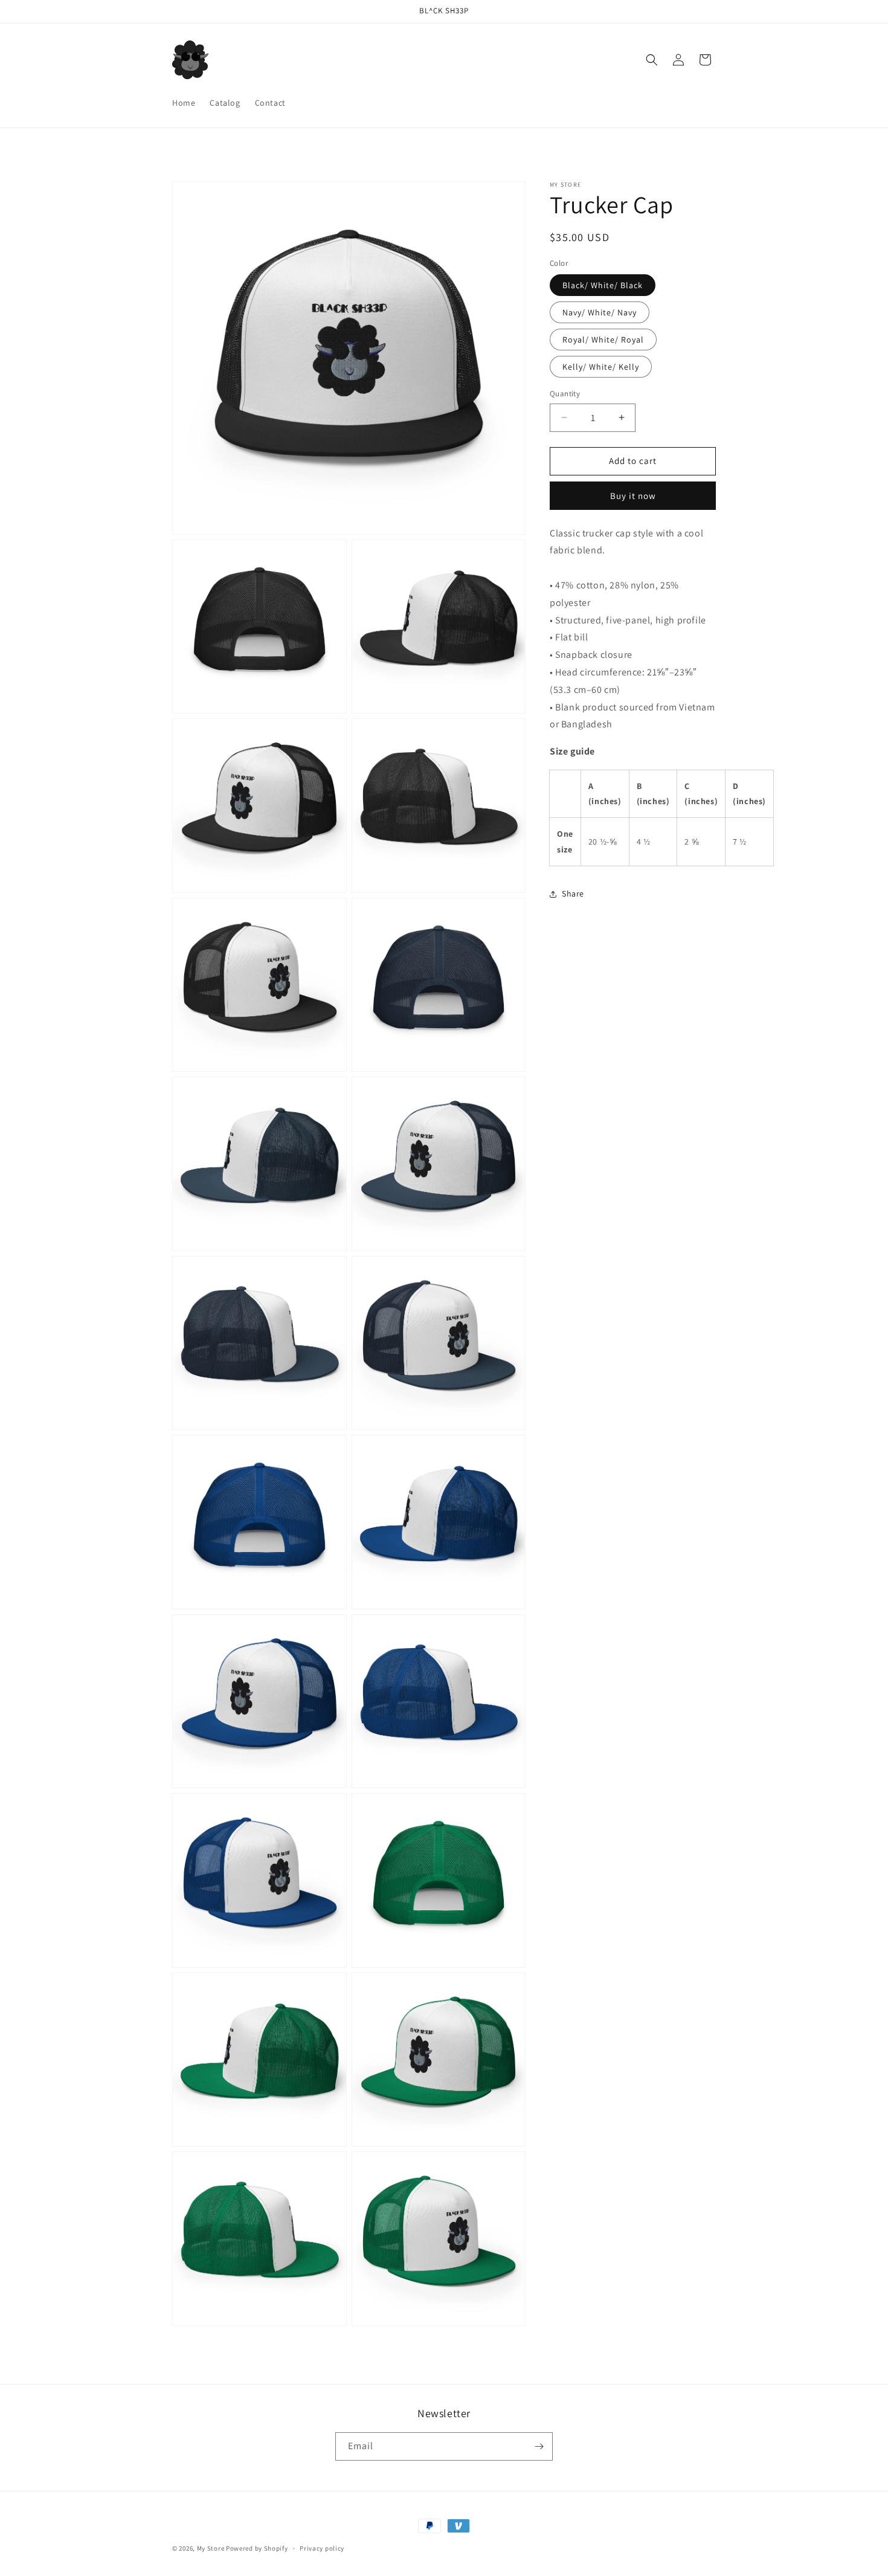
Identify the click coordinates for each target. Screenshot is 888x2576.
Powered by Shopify (257, 2548)
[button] (652, 60)
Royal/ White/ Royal (603, 340)
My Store (211, 2548)
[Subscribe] (539, 2446)
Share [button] (573, 894)
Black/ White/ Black (603, 285)
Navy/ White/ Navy (600, 312)
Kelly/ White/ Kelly (601, 367)
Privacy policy (322, 2548)
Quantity (565, 394)
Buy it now (633, 496)
